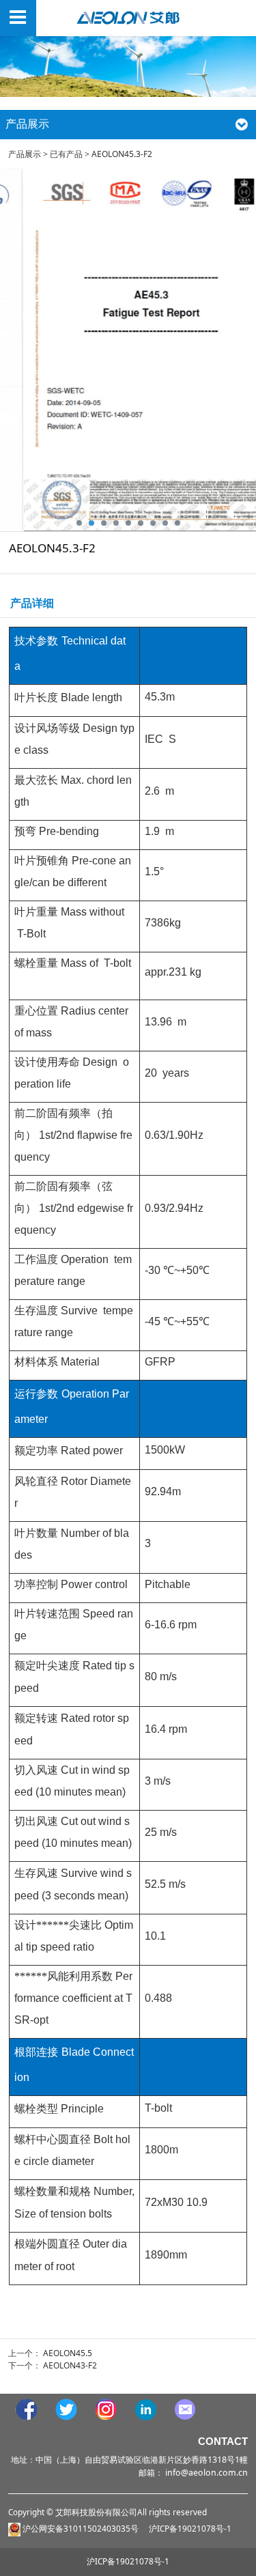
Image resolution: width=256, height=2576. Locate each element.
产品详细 (32, 603)
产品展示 (25, 154)
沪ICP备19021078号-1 (128, 2561)
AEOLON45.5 (68, 2353)
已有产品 (66, 154)
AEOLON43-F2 (70, 2365)
